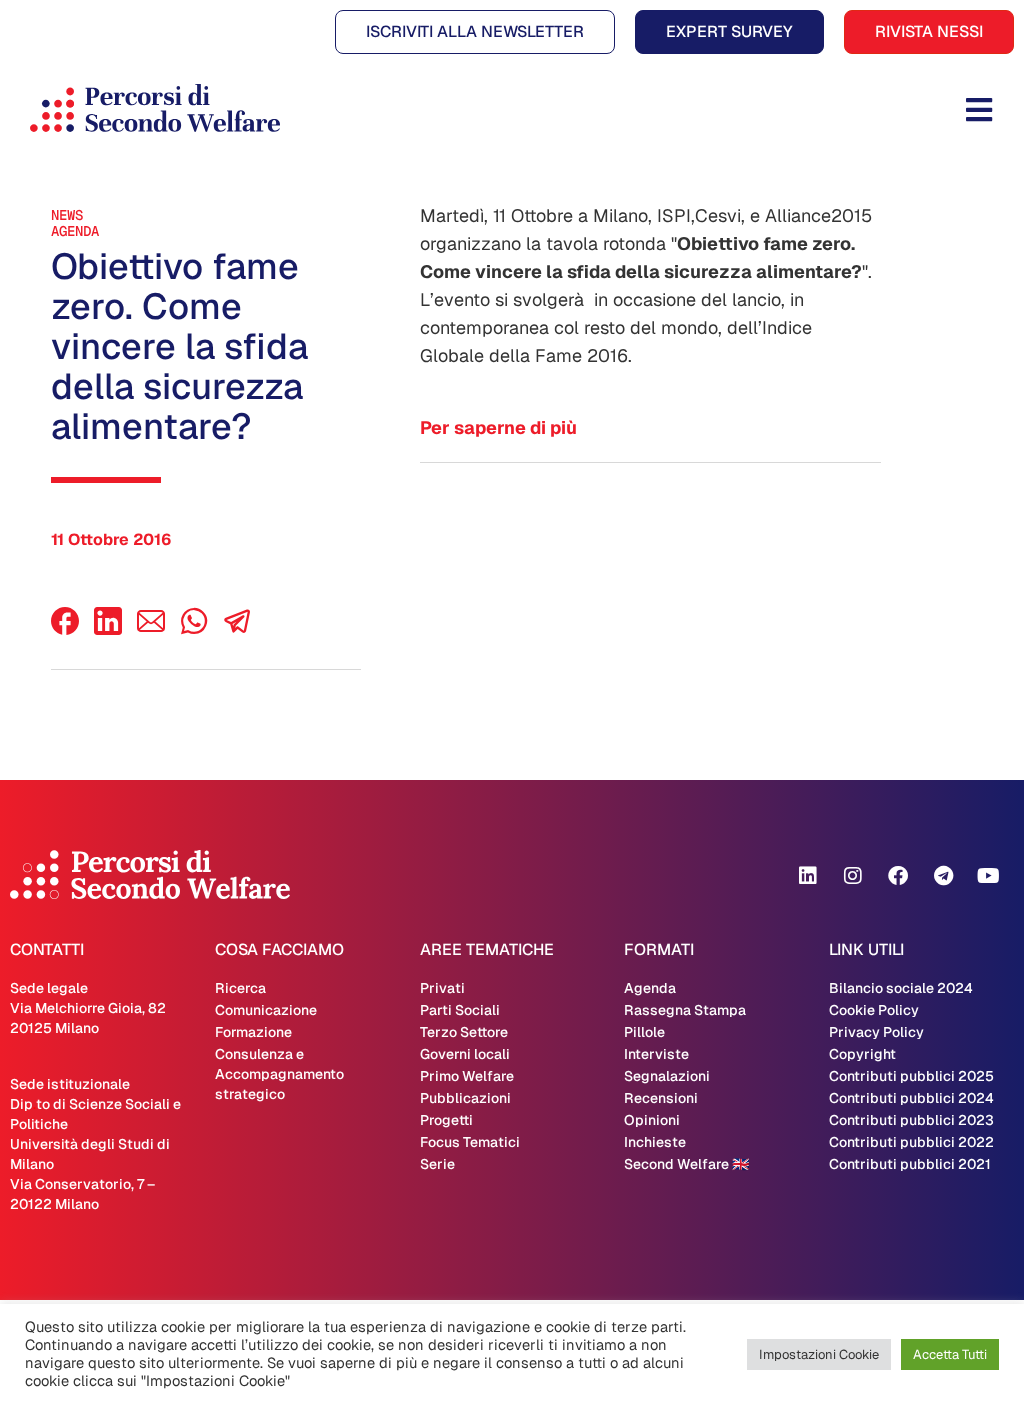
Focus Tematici (470, 1142)
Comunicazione (266, 1010)
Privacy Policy (876, 1032)
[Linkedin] (808, 876)
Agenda (75, 231)
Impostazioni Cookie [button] (819, 1354)
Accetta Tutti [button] (950, 1354)
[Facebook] (65, 629)
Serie (437, 1164)
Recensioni (661, 1098)
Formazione (253, 1032)
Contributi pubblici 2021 (910, 1164)
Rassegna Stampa (685, 1010)
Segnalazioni (667, 1076)
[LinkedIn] (108, 629)
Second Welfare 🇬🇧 (686, 1164)
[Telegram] (943, 876)
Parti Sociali (460, 1010)
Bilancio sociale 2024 (901, 988)
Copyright (862, 1054)
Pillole (644, 1032)
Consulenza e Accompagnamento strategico (279, 1074)
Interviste (656, 1054)
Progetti (446, 1120)
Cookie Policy (874, 1010)
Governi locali (465, 1054)
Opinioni (652, 1120)
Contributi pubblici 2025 (911, 1076)
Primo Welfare (467, 1076)
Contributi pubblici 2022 (911, 1142)
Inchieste (655, 1142)
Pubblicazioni (465, 1098)
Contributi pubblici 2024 (911, 1098)
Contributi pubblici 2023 (911, 1120)
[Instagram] (853, 876)
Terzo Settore (464, 1032)
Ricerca (240, 988)
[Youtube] (988, 876)
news (67, 215)
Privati (442, 988)
